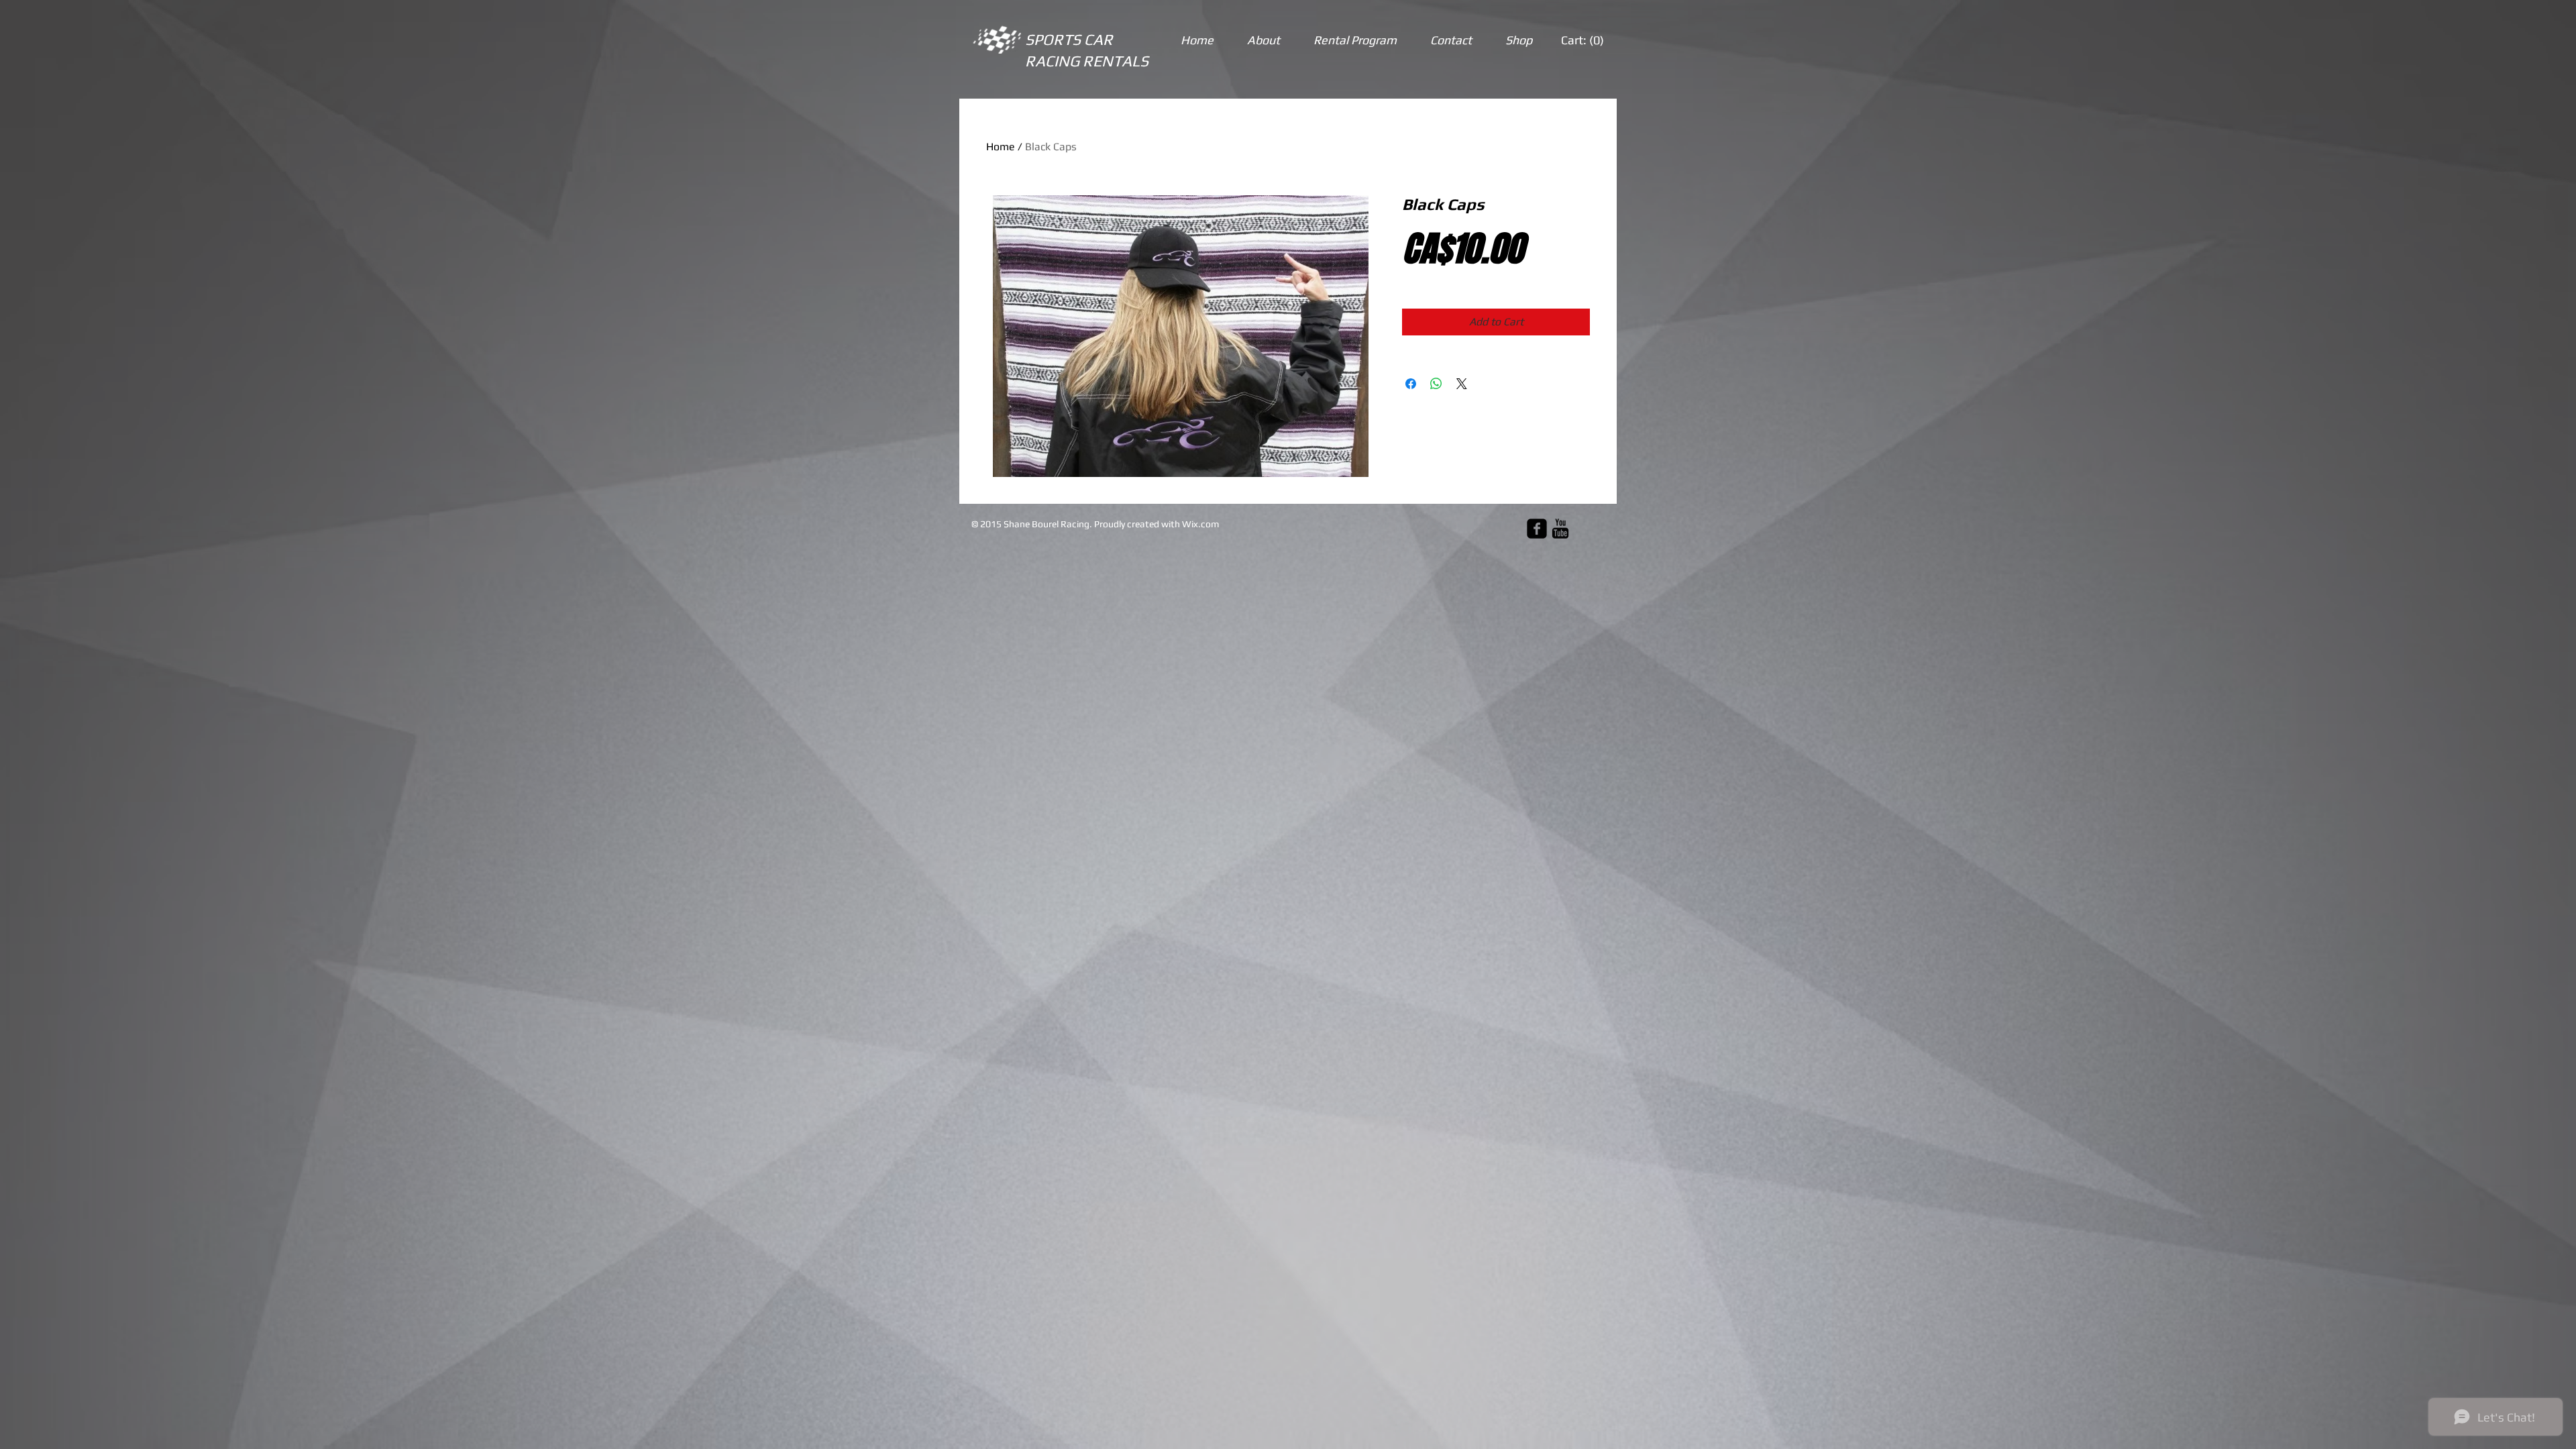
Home (1001, 147)
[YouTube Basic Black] (1560, 529)
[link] (1583, 40)
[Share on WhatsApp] (1436, 384)
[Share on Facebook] (1411, 384)
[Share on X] (1462, 384)
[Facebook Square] (1537, 529)
